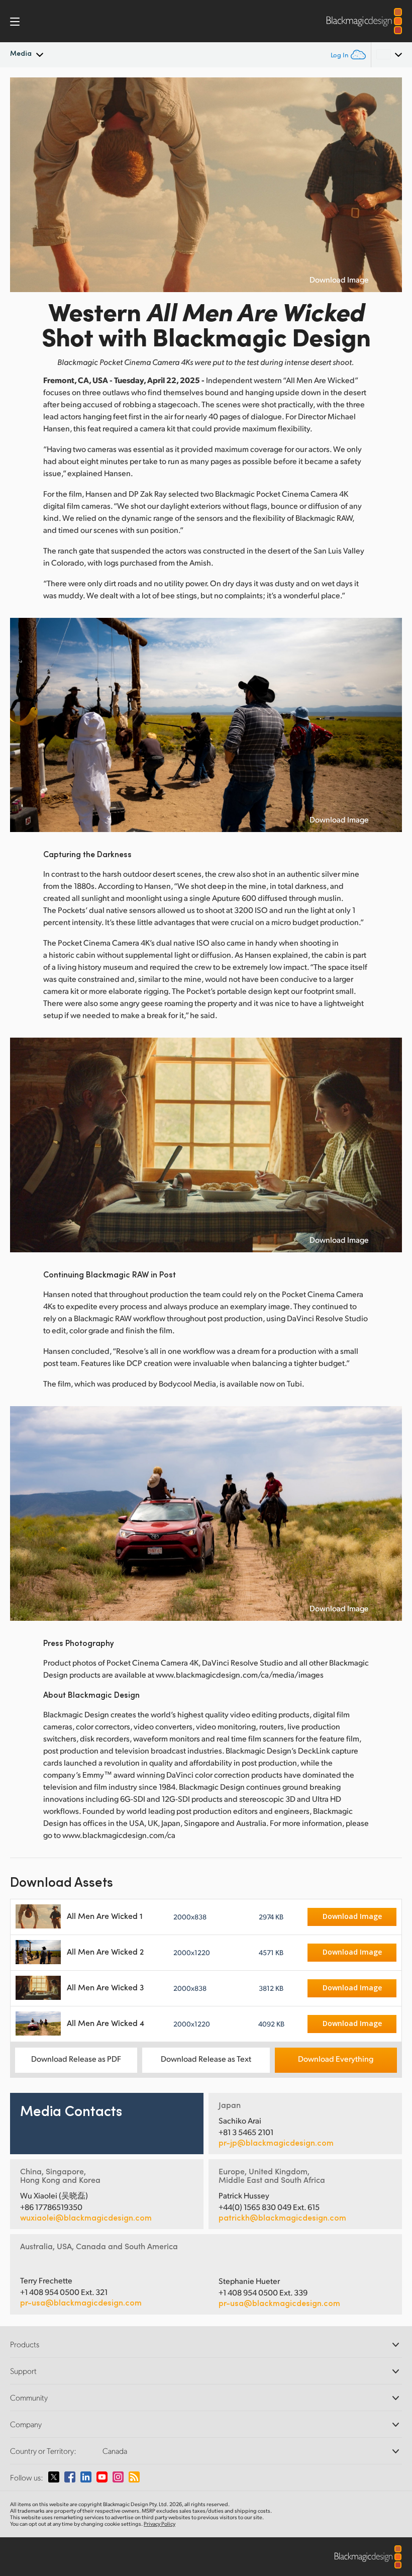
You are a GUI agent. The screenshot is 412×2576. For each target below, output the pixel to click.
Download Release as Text (206, 2058)
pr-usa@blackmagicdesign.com (81, 2302)
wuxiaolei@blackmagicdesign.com (86, 2218)
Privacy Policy (160, 2524)
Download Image (339, 280)
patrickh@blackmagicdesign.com (282, 2218)
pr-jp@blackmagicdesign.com (276, 2143)
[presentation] (24, 185)
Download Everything (336, 2058)
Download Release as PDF (76, 2058)
